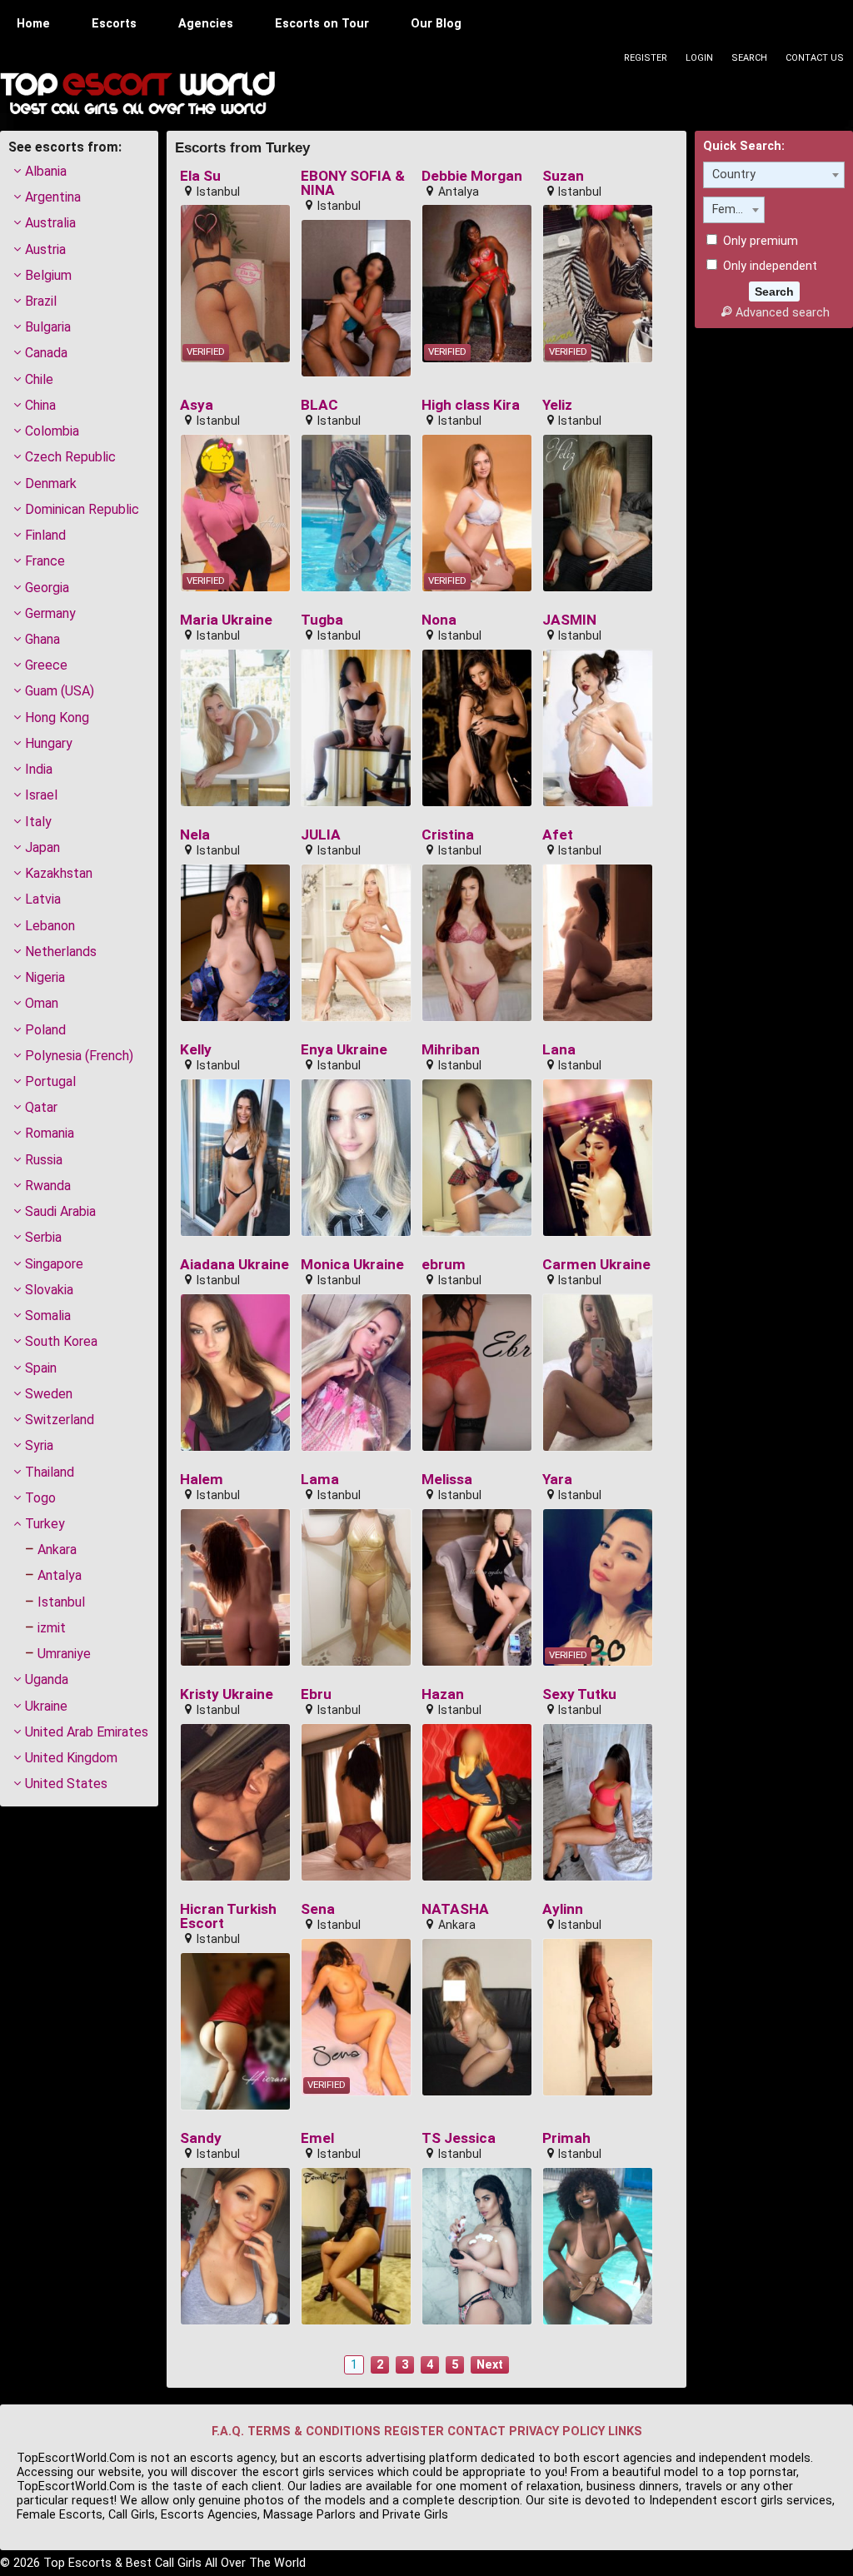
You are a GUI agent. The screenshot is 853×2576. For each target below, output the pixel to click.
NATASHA (455, 1909)
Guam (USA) (60, 691)
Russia (44, 1160)
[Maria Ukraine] (235, 728)
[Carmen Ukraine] (598, 1373)
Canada (46, 353)
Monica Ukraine (352, 1265)
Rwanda (48, 1186)
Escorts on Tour (322, 24)
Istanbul (61, 1602)
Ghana (42, 639)
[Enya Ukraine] (356, 1158)
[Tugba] (356, 728)
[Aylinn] (598, 2017)
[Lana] (598, 1158)
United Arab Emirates (87, 1732)
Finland (45, 535)
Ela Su (200, 176)
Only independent (768, 266)
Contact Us (815, 58)
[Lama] (356, 1587)
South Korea (61, 1341)
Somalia (48, 1315)
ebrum (444, 1265)
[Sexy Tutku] (598, 1802)
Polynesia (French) (79, 1056)
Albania (46, 171)
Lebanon (50, 926)
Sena (318, 1909)
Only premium (759, 241)
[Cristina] (477, 943)
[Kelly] (235, 1158)
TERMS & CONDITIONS (314, 2432)
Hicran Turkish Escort (228, 1917)
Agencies (206, 24)
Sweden (49, 1394)
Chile (39, 379)
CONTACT (476, 2432)
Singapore (54, 1264)
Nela (195, 835)
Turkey (45, 1524)
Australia (50, 223)
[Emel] (356, 2246)
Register (646, 58)
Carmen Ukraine (596, 1265)
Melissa (447, 1480)
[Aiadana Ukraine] (235, 1373)
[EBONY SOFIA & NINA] (356, 298)
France (45, 561)
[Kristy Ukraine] (235, 1802)
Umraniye (64, 1654)
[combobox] (774, 175)
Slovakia (49, 1290)
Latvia (43, 899)
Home (33, 24)
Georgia (47, 588)
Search (749, 58)
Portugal (50, 1081)
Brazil (41, 301)
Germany (50, 613)
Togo (40, 1498)
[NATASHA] (477, 2017)
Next (490, 2365)
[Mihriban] (477, 1158)
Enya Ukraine (344, 1050)
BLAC (319, 405)
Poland (45, 1030)
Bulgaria (48, 327)
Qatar (41, 1107)
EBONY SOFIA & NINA (353, 184)
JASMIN (569, 620)
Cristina (448, 835)
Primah (566, 2138)
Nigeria (45, 977)
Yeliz (557, 405)
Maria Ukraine (226, 620)
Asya (197, 405)
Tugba (322, 620)
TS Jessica (459, 2138)
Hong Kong (57, 717)
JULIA (321, 835)
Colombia (52, 431)
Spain (41, 1368)
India (39, 769)
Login (699, 58)
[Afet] (598, 943)
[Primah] (598, 2246)
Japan (42, 847)
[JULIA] (356, 943)
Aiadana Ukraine (234, 1265)
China (40, 405)
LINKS (625, 2432)
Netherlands (61, 952)
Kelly (196, 1050)
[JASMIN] (598, 728)
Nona (439, 620)
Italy (38, 822)
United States (66, 1784)
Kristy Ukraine (227, 1694)
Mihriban (451, 1050)
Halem (202, 1480)
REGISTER (414, 2432)
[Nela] (235, 943)
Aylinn (563, 1909)
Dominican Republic (82, 509)
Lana (559, 1050)
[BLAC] (356, 513)
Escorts (114, 24)
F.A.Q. (228, 2432)
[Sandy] (235, 2246)
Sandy (201, 2138)
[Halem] (235, 1587)
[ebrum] (477, 1373)
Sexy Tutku (579, 1694)
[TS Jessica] (477, 2246)
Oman (42, 1003)
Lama (320, 1480)
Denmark (51, 483)
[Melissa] (477, 1587)
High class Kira (471, 405)
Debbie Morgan (472, 176)
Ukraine (46, 1706)
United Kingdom (71, 1758)
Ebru (316, 1694)
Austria (45, 249)
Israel (41, 795)
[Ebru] (356, 1802)
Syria (39, 1445)
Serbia (43, 1237)
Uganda (47, 1679)
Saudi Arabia (60, 1211)
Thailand (50, 1472)
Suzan (563, 176)
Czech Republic (70, 457)
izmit (52, 1628)
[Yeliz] (598, 513)
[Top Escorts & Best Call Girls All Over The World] (137, 93)
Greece (46, 665)
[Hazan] (477, 1802)
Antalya (60, 1575)
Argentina (53, 197)
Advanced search (782, 313)
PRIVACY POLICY (557, 2432)
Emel (317, 2138)
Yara (557, 1480)
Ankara (57, 1550)
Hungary (49, 743)
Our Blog (436, 24)
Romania (50, 1133)
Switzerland (60, 1420)
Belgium (48, 275)
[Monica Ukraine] (356, 1373)
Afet (558, 835)
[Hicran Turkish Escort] (235, 2031)
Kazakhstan (59, 873)
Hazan (443, 1694)
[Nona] (477, 728)
